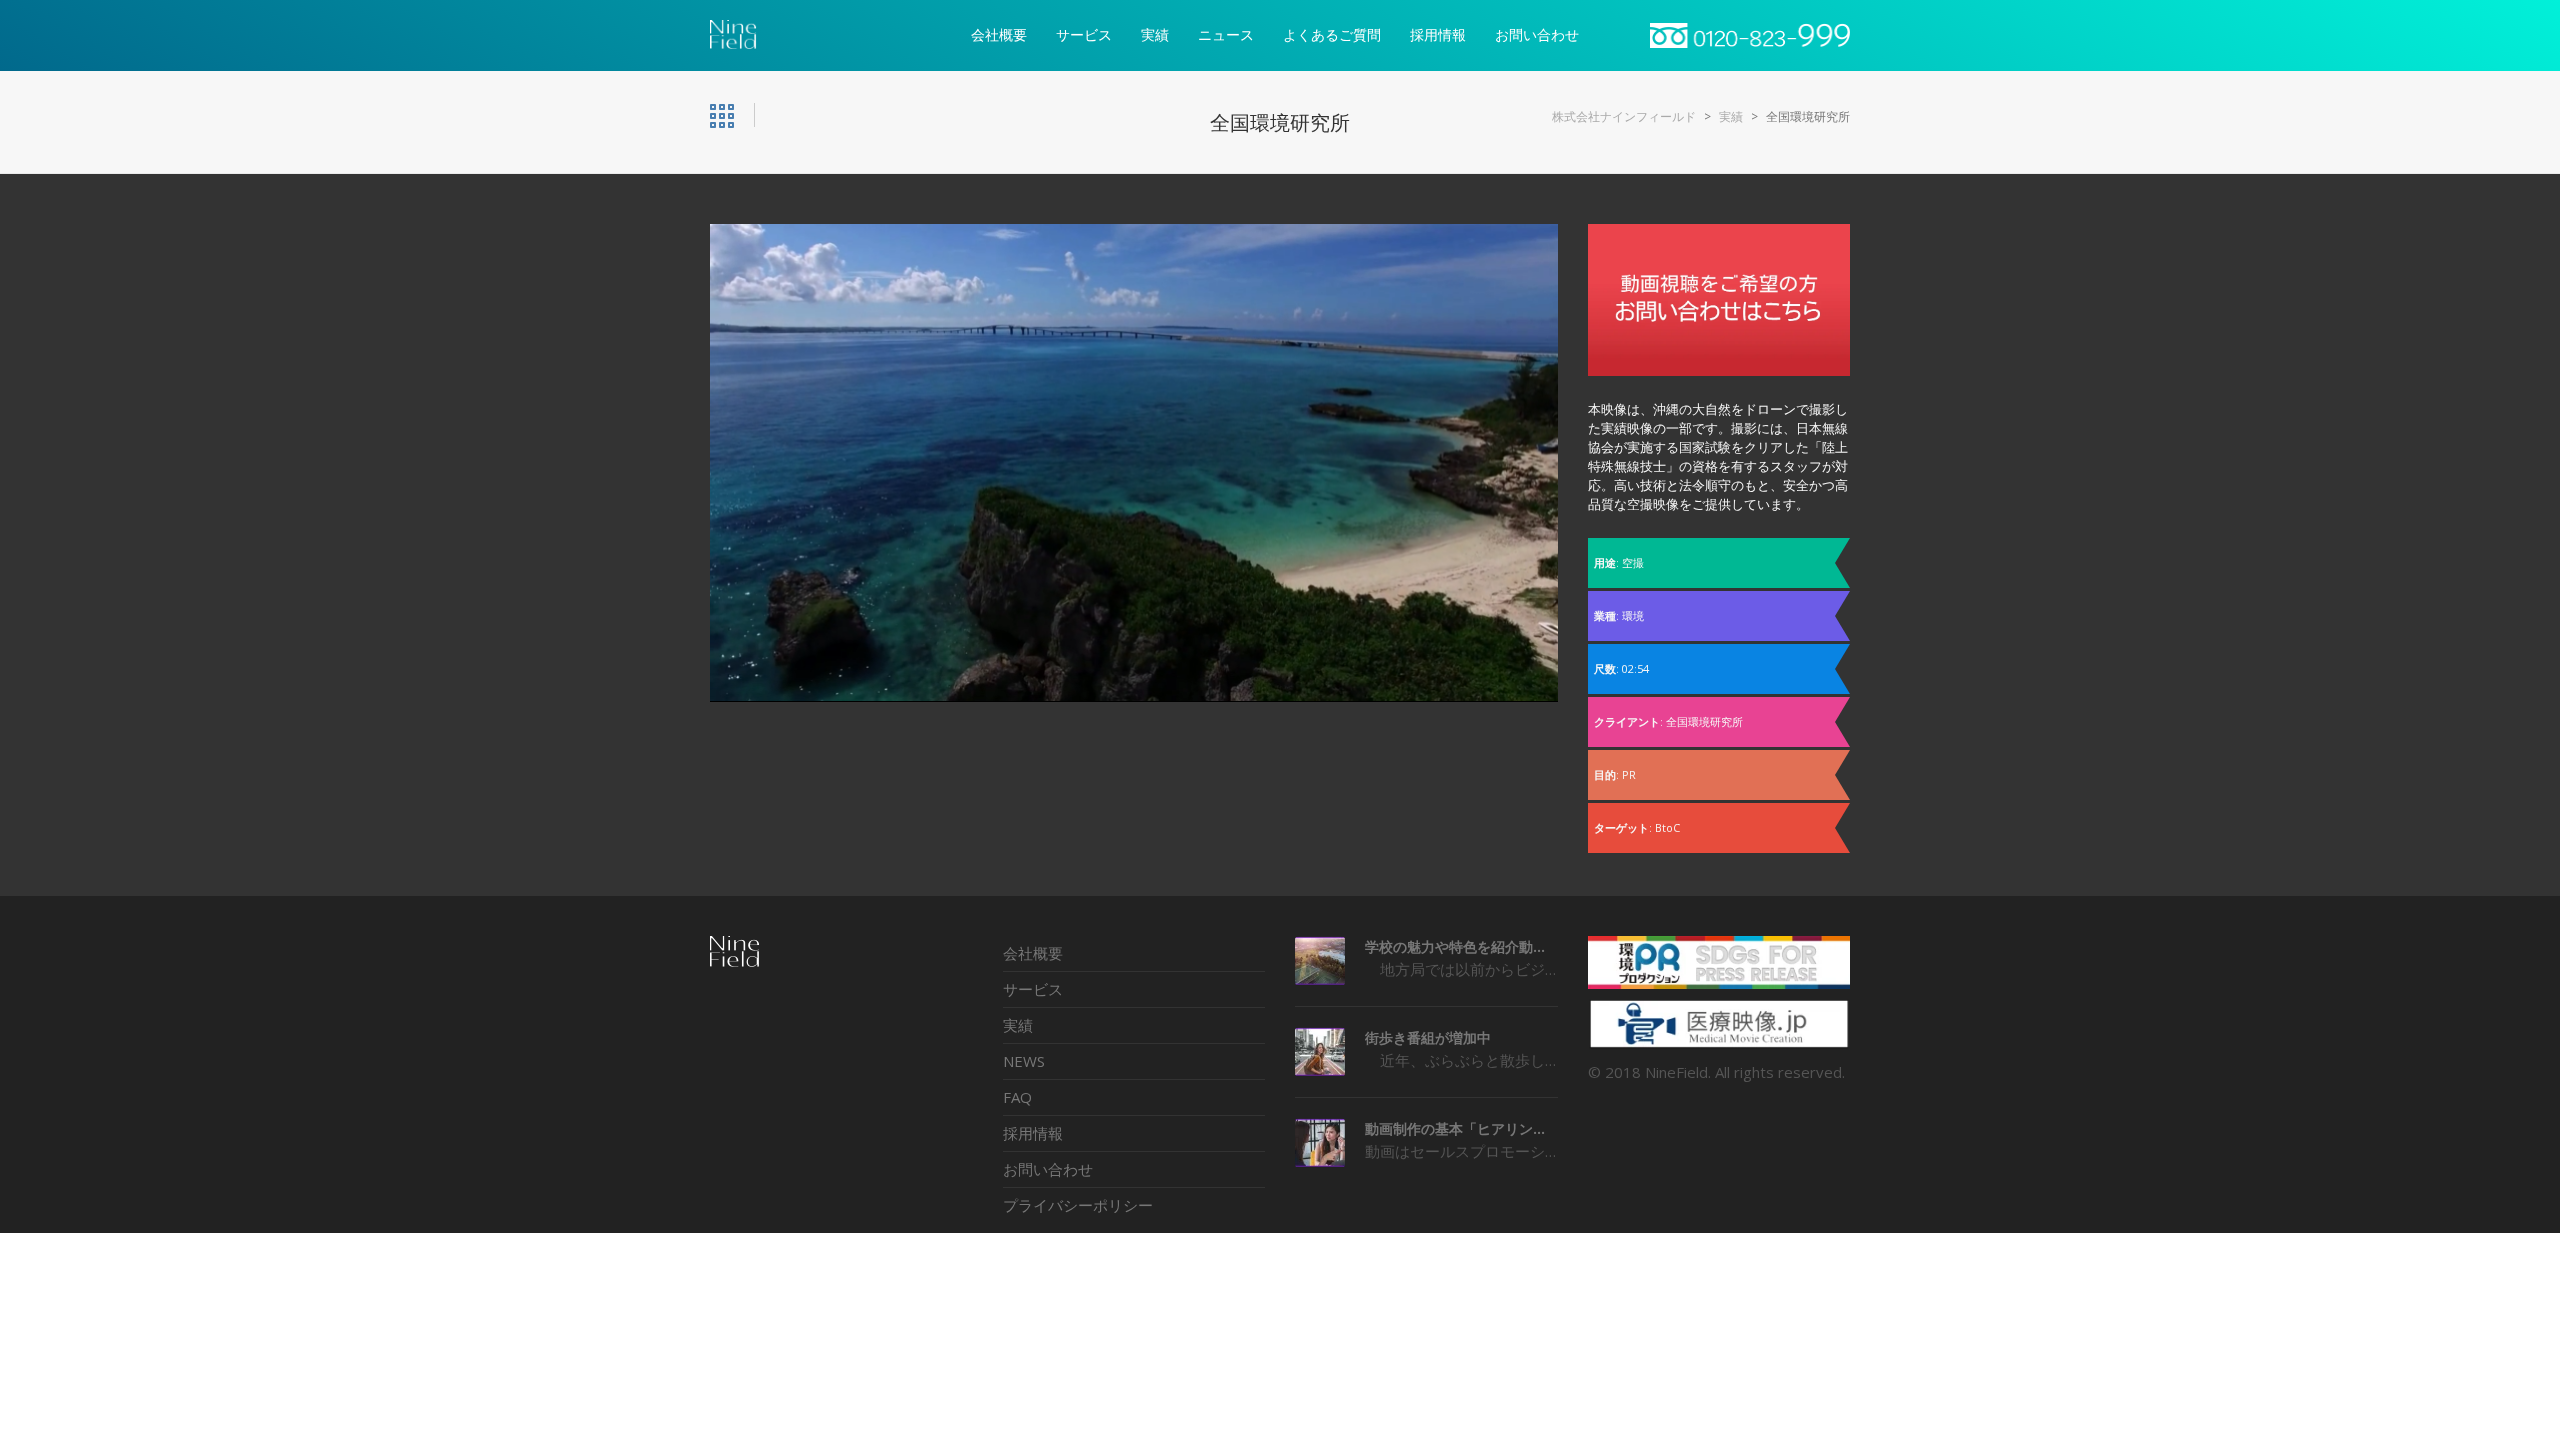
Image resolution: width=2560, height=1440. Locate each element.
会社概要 (1033, 953)
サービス (1033, 989)
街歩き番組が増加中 (1428, 1037)
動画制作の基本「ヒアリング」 (1461, 1128)
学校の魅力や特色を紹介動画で (1461, 946)
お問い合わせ (1048, 1169)
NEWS (1024, 1061)
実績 (1018, 1025)
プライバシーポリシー (1078, 1205)
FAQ (1017, 1097)
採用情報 (1033, 1133)
